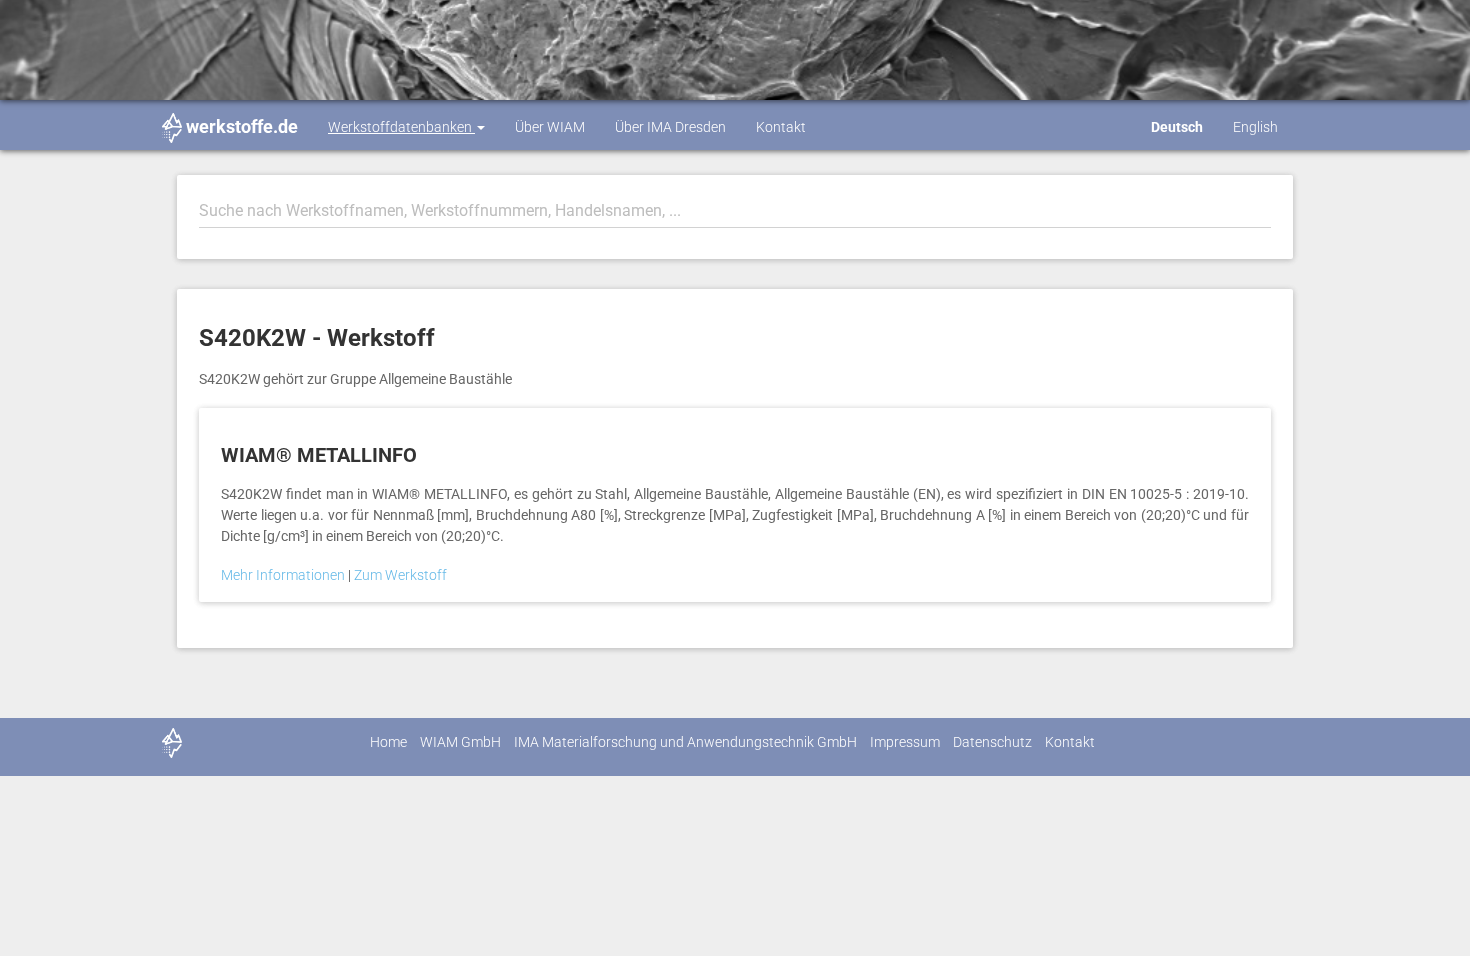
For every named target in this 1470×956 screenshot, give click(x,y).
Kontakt (781, 127)
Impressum (905, 742)
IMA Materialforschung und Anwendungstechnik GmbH (685, 742)
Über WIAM (550, 127)
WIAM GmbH (460, 742)
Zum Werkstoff (400, 575)
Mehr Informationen (284, 575)
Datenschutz (992, 742)
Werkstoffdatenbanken (401, 127)
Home (388, 742)
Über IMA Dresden (670, 127)
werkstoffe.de (242, 126)
